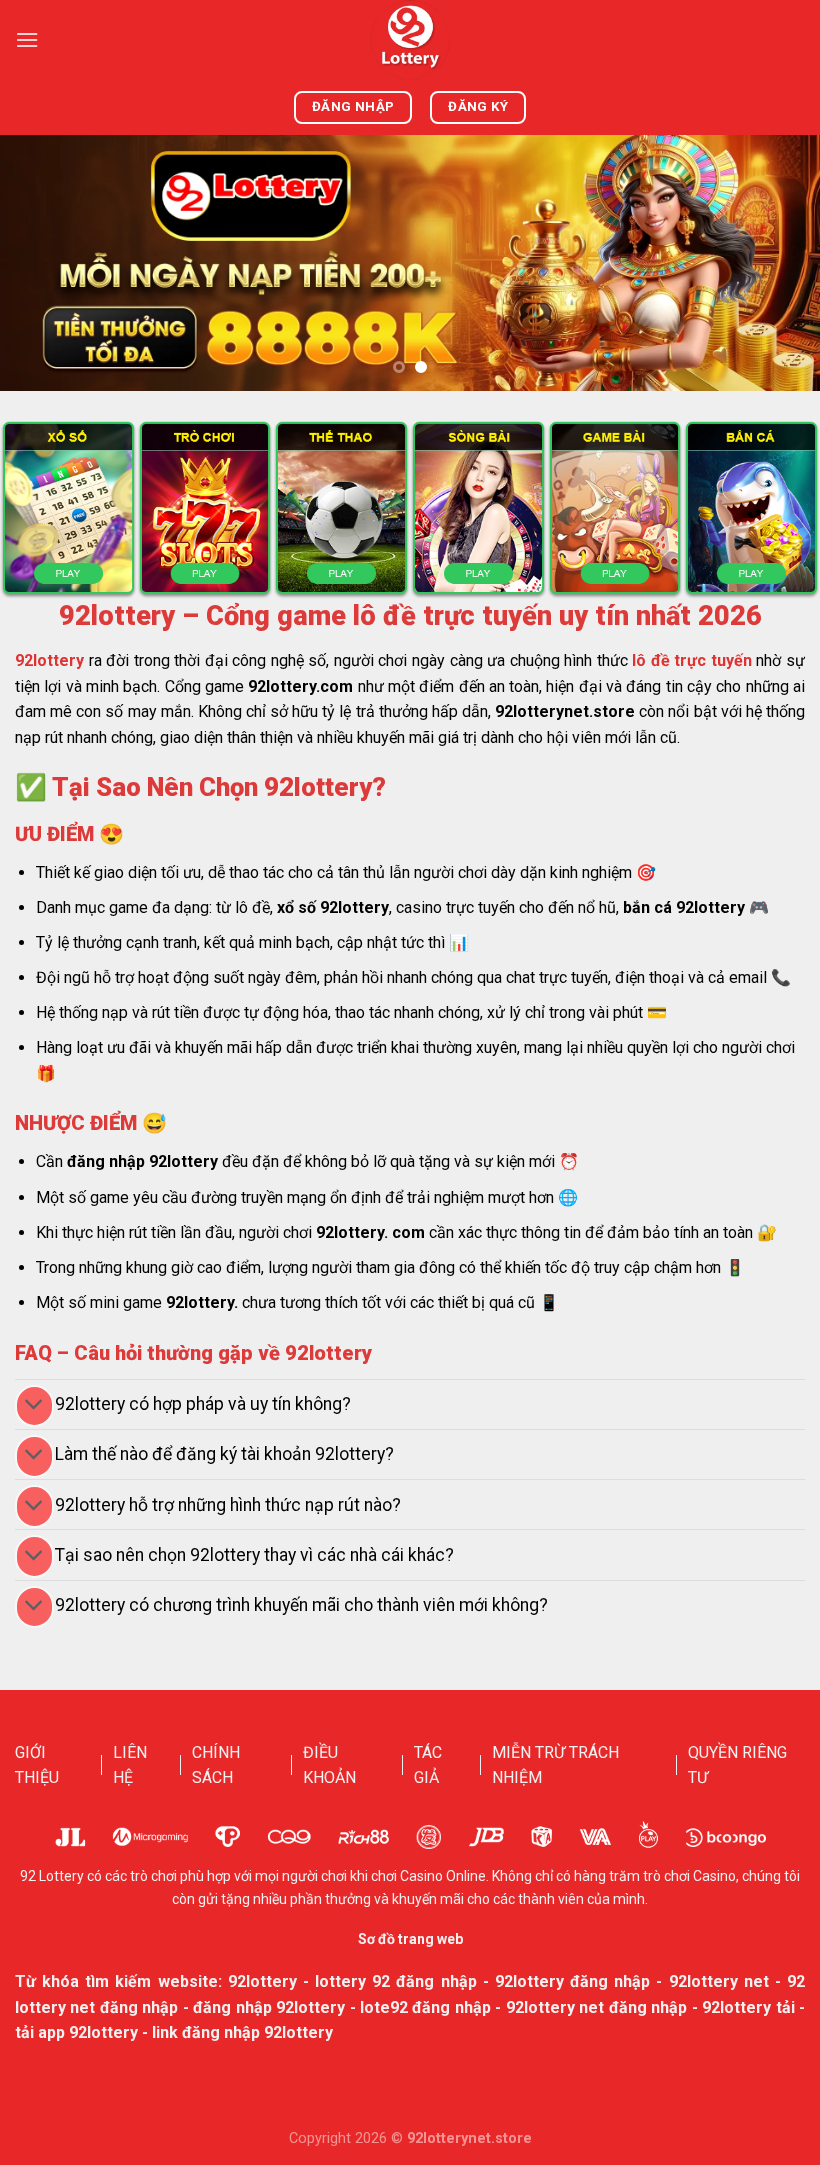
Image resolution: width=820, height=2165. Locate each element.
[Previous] (42, 263)
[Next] (778, 263)
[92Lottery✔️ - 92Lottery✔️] (410, 40)
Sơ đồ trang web (410, 1939)
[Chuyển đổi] (34, 1406)
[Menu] (27, 39)
